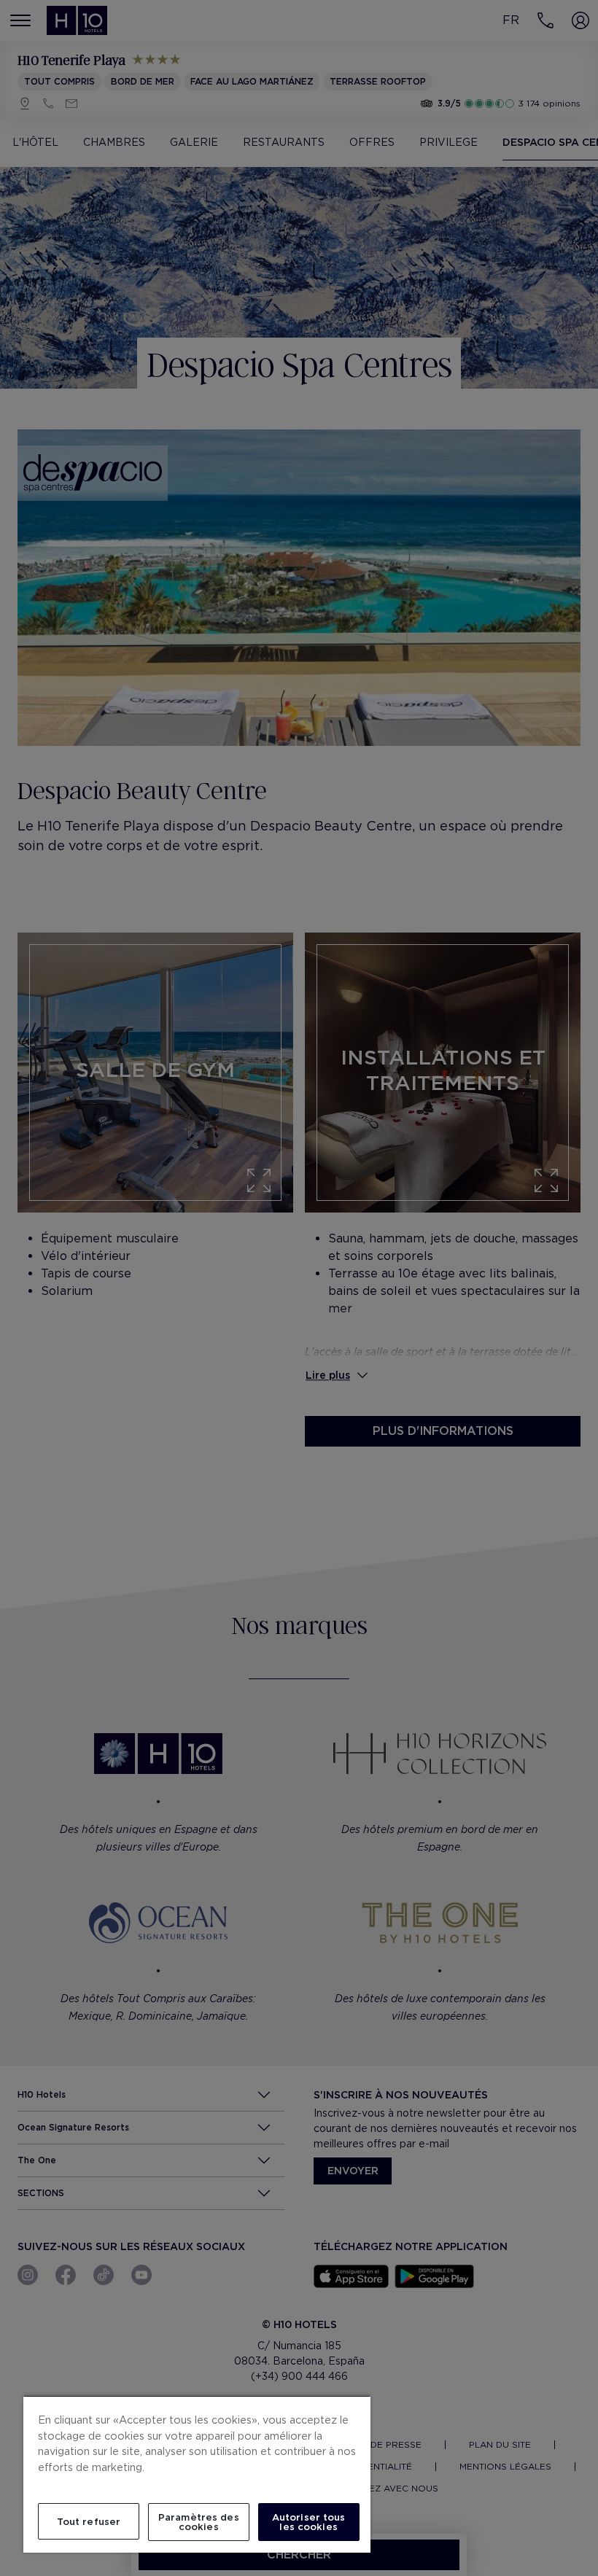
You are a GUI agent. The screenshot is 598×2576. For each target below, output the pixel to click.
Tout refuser (89, 2522)
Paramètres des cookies (199, 2522)
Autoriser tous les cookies (309, 2522)
